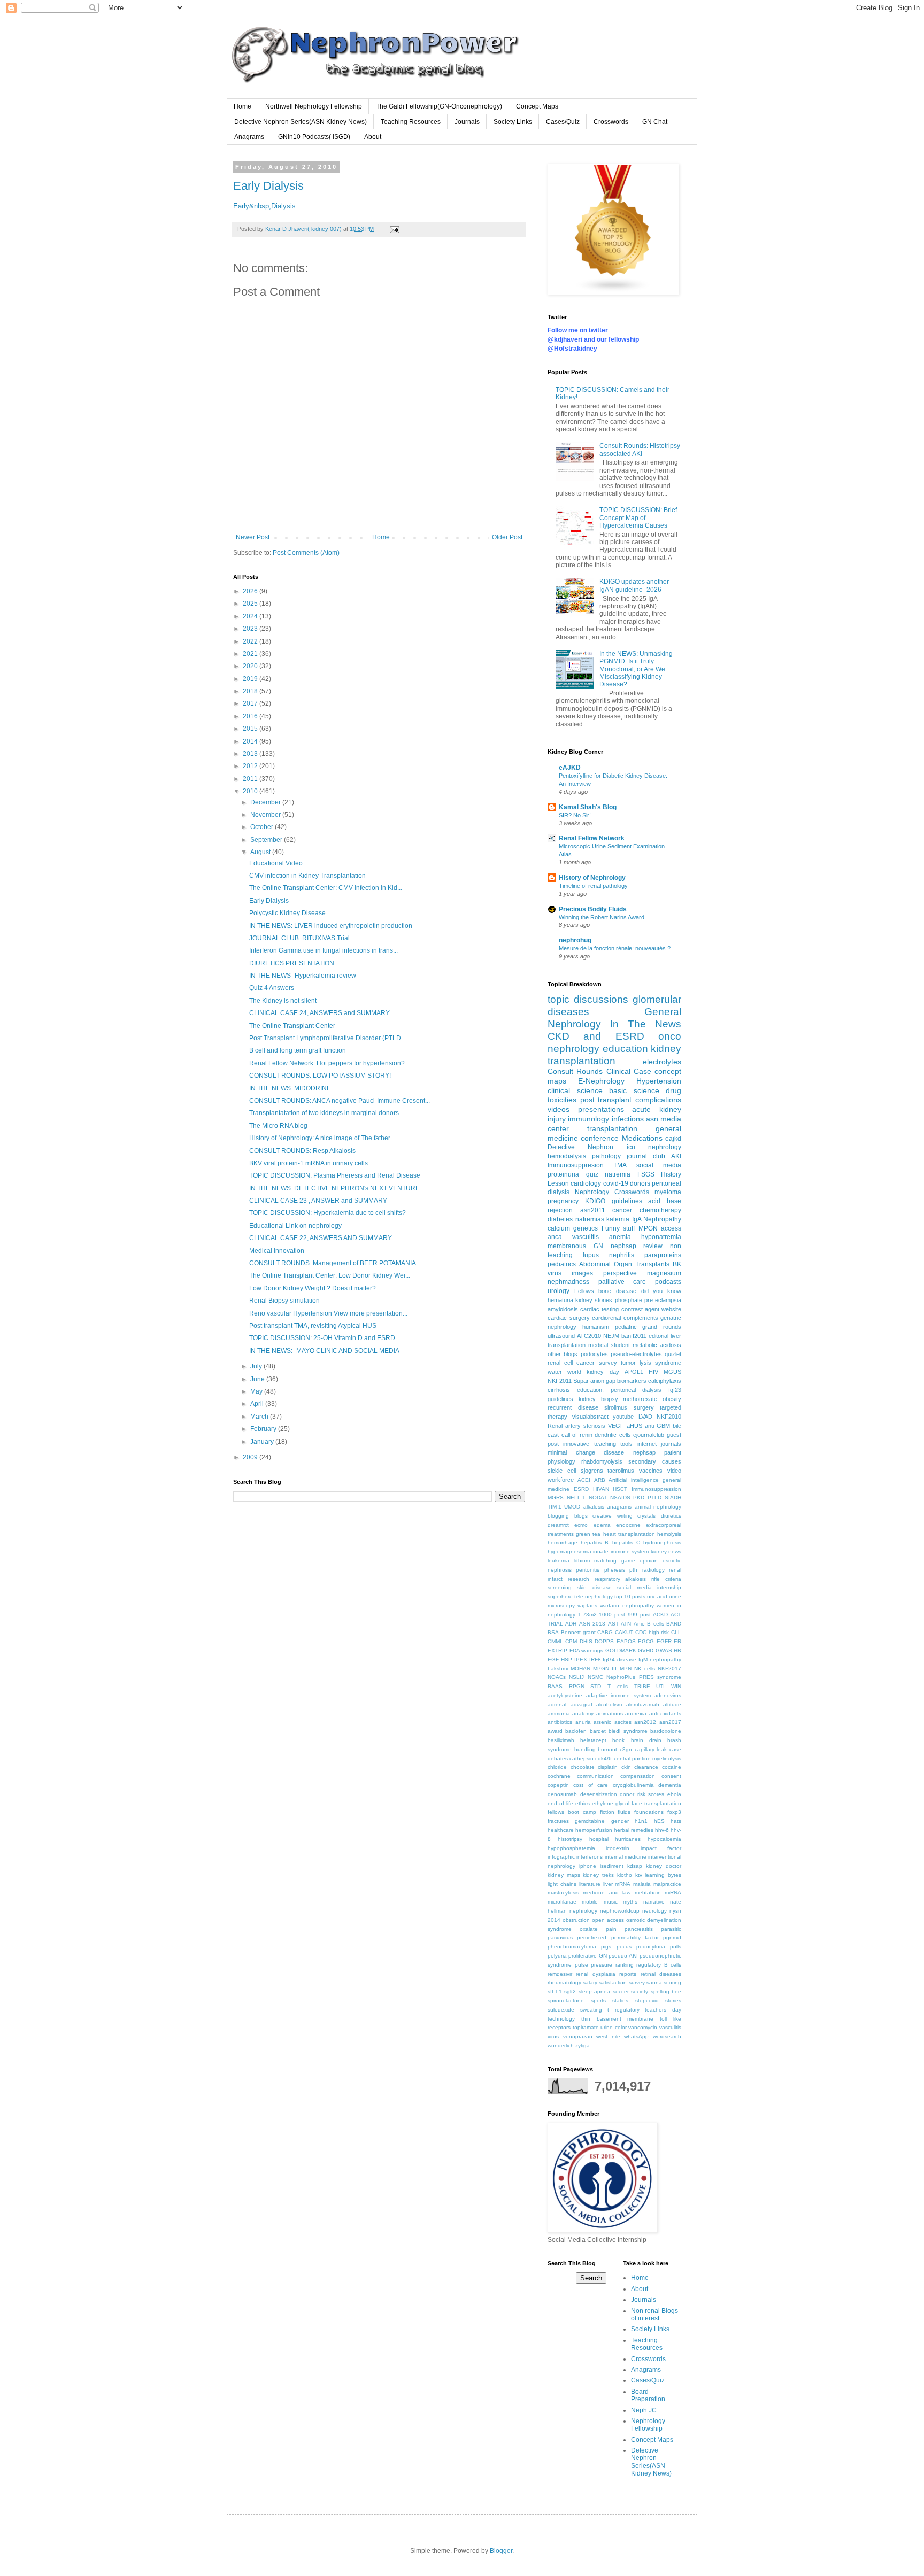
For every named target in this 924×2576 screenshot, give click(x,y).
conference (600, 1138)
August (261, 852)
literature (590, 1884)
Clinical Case (629, 1071)
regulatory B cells (659, 1965)
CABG (605, 1632)
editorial (659, 1336)
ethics (583, 1803)
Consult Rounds (575, 1071)
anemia (620, 1237)
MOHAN (580, 1669)
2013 (251, 754)
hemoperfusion (594, 1830)
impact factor (661, 1848)
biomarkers (632, 1381)
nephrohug (575, 940)
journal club (646, 1156)
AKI (676, 1156)
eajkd (673, 1139)
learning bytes (663, 1875)
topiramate (586, 2027)
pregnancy (563, 1201)
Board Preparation (648, 2395)
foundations (649, 1812)
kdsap (635, 1866)
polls (676, 1947)
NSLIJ (576, 1677)
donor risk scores (642, 1794)
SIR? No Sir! (575, 815)
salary (590, 1982)
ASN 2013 (592, 1624)
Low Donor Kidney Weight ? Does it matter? (313, 1288)
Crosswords (611, 122)
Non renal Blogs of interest (654, 2315)
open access (608, 1920)
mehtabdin (648, 1893)
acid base (665, 1201)
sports (598, 2001)
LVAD (645, 1417)
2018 (251, 691)
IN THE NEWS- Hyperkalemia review (303, 976)
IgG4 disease (619, 1660)
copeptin (558, 1785)
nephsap (644, 1452)
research (579, 1579)
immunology (588, 1119)
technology (561, 2019)
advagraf (582, 1704)
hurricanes (628, 1839)
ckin (626, 1767)
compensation (638, 1776)
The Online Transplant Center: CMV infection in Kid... (326, 888)
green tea (588, 1534)
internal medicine (626, 1857)
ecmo (581, 1525)
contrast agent (640, 1309)
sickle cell (562, 1471)
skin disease (594, 1587)
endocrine (628, 1525)
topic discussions (588, 999)
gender (620, 1821)
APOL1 (634, 1372)
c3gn (626, 1749)
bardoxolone (666, 1731)
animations (610, 1714)
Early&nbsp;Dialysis (264, 206)
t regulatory (623, 2010)
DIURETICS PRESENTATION (292, 963)
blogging (558, 1516)
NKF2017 (669, 1669)
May (257, 1391)
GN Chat (655, 122)
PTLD (654, 1498)
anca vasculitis (573, 1237)
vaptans (587, 1606)
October (263, 827)
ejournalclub (649, 1435)
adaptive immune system (618, 1695)
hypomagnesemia (569, 1552)
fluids (624, 1812)
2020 (251, 666)
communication (595, 1776)
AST (613, 1624)
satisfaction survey (622, 1982)
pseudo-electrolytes (636, 1354)
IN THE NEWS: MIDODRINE (290, 1088)
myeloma (668, 1192)
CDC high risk (652, 1632)
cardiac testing (599, 1309)
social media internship (649, 1587)
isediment (612, 1866)
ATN (626, 1624)
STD (596, 1686)
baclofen (576, 1731)
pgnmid (672, 1937)
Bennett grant (578, 1632)
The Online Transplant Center (292, 1026)
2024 (251, 616)
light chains (562, 1884)
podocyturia (651, 1947)
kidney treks (598, 1875)
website (671, 1309)
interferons (590, 1857)
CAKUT (624, 1632)
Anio (639, 1624)
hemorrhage (563, 1542)
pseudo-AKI (623, 1956)
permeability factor (635, 1937)
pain (611, 1929)
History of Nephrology (592, 878)
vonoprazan (578, 2036)
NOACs (557, 1677)
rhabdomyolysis (602, 1461)
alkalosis (594, 1507)
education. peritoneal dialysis (619, 1390)
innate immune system (621, 1552)
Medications (642, 1138)
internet (647, 1444)
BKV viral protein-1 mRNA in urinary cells (309, 1163)
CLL (676, 1632)
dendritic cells (613, 1435)
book (618, 1740)
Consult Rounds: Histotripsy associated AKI (640, 450)
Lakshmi (558, 1669)
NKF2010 (669, 1417)
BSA (553, 1632)
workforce (561, 1480)
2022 (251, 641)
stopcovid (647, 2001)
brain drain (646, 1740)
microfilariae (562, 1902)
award (555, 1731)
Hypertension (659, 1081)
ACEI (584, 1480)
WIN (676, 1686)
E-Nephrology (601, 1081)
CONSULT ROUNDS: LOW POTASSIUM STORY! (320, 1076)
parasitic (671, 1929)
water (555, 1372)
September (267, 840)
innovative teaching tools (598, 1444)
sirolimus (616, 1407)
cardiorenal (606, 1318)
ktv (639, 1875)
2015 (251, 729)
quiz (592, 1174)
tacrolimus (621, 1471)
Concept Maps (537, 106)
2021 (251, 654)
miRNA (673, 1893)
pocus (624, 1947)
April (258, 1404)
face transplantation (656, 1803)
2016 (251, 716)
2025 (251, 604)
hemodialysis (567, 1156)
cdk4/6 (603, 1758)
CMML (555, 1641)
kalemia (618, 1219)
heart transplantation (629, 1534)
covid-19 (616, 1183)
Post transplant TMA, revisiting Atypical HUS (313, 1326)
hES (659, 1821)
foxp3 (674, 1812)
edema (602, 1525)
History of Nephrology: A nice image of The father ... (323, 1138)
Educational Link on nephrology (295, 1226)
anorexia (636, 1714)
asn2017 (670, 1722)
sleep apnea (594, 1991)
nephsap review (637, 1246)
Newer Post (253, 537)
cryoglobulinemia (633, 1785)
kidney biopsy (598, 1399)
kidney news (666, 1552)
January (263, 1442)
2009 (251, 1457)
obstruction (576, 1920)
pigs (606, 1947)
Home (242, 106)
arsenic (602, 1722)
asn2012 (645, 1722)
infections (628, 1119)
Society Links (513, 122)
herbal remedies (634, 1830)
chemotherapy (660, 1210)
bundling (585, 1749)
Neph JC (644, 2410)
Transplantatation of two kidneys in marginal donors (324, 1113)
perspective (620, 1273)
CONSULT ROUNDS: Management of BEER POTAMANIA (333, 1263)
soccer (621, 1991)
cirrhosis (559, 1390)
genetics (586, 1228)
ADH (571, 1624)
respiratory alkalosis (621, 1579)
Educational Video (276, 863)
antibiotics (560, 1722)
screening (560, 1587)
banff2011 (634, 1336)
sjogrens (592, 1471)
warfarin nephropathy (627, 1606)
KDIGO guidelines (614, 1201)
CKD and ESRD (596, 1036)
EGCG (646, 1641)
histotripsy (570, 1839)
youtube (623, 1417)
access (671, 1228)
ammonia (559, 1714)
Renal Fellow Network (592, 838)
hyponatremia (661, 1237)
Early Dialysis (268, 186)
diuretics (671, 1516)
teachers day (663, 2010)
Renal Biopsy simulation (284, 1301)
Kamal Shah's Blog (588, 807)
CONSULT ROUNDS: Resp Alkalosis (302, 1151)
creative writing (613, 1516)
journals (671, 1444)
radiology (653, 1570)
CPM (571, 1641)
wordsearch (667, 2036)
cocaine (672, 1767)
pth (633, 1570)
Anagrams (249, 137)
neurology (654, 1911)
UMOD (572, 1507)
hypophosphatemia (571, 1848)
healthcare (561, 1830)
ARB (600, 1480)
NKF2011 (560, 1381)
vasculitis (670, 2027)
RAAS (555, 1686)
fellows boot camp (572, 1812)
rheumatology (564, 1982)
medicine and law (607, 1893)
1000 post (612, 1615)
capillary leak (651, 1749)
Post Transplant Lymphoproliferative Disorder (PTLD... (328, 1038)
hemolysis (669, 1534)
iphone (588, 1866)
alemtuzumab (643, 1704)
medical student (609, 1345)
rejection (560, 1210)
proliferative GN (587, 1956)
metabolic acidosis (657, 1345)
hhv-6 (662, 1830)
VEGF (616, 1426)
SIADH (673, 1498)
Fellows (584, 1291)
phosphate (629, 1300)
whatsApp (636, 2036)
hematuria (560, 1300)
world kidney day (593, 1372)
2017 (251, 703)
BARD (674, 1624)
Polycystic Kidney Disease (287, 913)
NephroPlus (621, 1677)
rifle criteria (666, 1579)
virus (553, 2036)
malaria (642, 1884)
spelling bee (666, 1991)
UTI (660, 1686)
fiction (607, 1812)
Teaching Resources (411, 122)
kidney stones (594, 1300)
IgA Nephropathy (657, 1219)
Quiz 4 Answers (272, 988)
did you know (661, 1291)
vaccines (651, 1471)
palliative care (622, 1282)
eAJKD (570, 768)
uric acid (657, 1596)
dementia (670, 1785)
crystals (646, 1516)
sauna (654, 1982)
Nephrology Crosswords (612, 1192)
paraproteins (663, 1255)
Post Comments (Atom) (306, 553)
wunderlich (561, 2045)
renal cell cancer (571, 1363)
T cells (618, 1686)
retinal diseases (661, 1974)
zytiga (583, 2045)
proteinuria (563, 1174)
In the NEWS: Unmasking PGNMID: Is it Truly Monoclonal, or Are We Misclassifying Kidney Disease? (636, 669)
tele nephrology (594, 1596)
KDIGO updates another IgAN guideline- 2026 (634, 585)
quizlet (673, 1354)
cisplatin (608, 1767)
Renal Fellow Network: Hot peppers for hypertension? (327, 1063)
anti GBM (657, 1426)
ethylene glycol (611, 1803)
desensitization (599, 1794)
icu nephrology (654, 1147)
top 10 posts (630, 1596)
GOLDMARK (621, 1650)
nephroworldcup (620, 1911)
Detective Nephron (580, 1147)
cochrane (559, 1776)
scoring (672, 1982)
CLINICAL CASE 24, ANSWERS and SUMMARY (319, 1013)
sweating (591, 2010)
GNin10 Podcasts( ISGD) (314, 137)
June (258, 1379)
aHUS (634, 1426)
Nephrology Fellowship (648, 2425)
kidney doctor (664, 1866)
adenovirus (668, 1695)
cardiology (586, 1183)
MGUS (672, 1372)
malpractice (667, 1884)
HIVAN (601, 1489)
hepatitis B (595, 1542)
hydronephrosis (662, 1542)
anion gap (603, 1381)
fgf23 (675, 1390)
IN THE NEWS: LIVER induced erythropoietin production (331, 926)
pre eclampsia (663, 1300)
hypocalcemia (664, 1839)
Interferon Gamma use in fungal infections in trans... (324, 950)
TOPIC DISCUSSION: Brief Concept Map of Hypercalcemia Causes (638, 518)
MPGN (648, 1228)
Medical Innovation (277, 1251)
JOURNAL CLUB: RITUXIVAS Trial (299, 938)
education (625, 1049)
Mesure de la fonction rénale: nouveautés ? (615, 948)
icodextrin (618, 1848)
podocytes (594, 1354)
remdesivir (560, 1974)
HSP (567, 1660)
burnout (607, 1749)
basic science (634, 1090)
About (373, 137)
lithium (582, 1561)
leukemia (559, 1561)
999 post (639, 1615)
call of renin (577, 1435)
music (611, 1902)
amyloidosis (563, 1309)
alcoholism (609, 1704)
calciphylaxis (665, 1381)
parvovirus (560, 1937)
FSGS (646, 1174)
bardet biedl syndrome (619, 1731)
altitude (672, 1704)
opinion (649, 1561)
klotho (625, 1875)
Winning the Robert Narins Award (602, 917)
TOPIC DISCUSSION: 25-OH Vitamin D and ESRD (322, 1338)
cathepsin (582, 1758)
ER (677, 1641)
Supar (581, 1381)
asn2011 (593, 1210)
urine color (614, 2027)
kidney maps (564, 1875)
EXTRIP (557, 1650)
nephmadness (568, 1282)
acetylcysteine (565, 1695)
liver (608, 1884)
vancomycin (643, 2027)
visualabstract (590, 1417)
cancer (622, 1210)
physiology (561, 1461)
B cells (655, 1624)
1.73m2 (587, 1615)
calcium (559, 1228)
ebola (674, 1794)
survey (608, 1363)
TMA (620, 1165)
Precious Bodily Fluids (593, 909)
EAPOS (626, 1641)
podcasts (668, 1282)
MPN (626, 1669)
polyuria (557, 1956)
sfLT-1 (555, 1991)
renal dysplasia (595, 1974)
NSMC (595, 1677)
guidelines (560, 1399)
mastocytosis (563, 1893)
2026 (251, 591)
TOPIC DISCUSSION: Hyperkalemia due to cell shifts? (328, 1213)
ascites (623, 1722)
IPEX (581, 1660)
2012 (251, 766)
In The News (646, 1024)
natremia (618, 1174)
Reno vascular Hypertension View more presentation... (328, 1313)
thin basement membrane (618, 2019)
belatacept (593, 1740)
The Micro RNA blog (278, 1126)
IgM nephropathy (660, 1660)
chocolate (583, 1767)
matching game (615, 1561)
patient (673, 1452)
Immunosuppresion (576, 1165)
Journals (467, 122)
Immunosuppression (656, 1489)
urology (559, 1291)
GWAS (664, 1650)
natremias (590, 1219)
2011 (251, 779)
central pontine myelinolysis (648, 1758)
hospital (599, 1839)
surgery (644, 1407)
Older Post (507, 537)
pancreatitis (639, 1929)
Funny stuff (618, 1228)
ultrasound (561, 1336)
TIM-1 (555, 1507)
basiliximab (561, 1740)
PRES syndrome (660, 1677)
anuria (583, 1722)
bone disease (617, 1291)
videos (559, 1109)
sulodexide (561, 2010)
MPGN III (605, 1669)
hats (676, 1821)
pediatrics (562, 1264)
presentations (601, 1109)
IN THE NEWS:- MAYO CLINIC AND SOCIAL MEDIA (324, 1351)
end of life (560, 1803)
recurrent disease (573, 1407)
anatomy (583, 1714)
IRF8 (595, 1660)
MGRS (556, 1498)
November (266, 815)
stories (673, 2001)
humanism (596, 1327)
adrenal (557, 1704)
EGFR (664, 1641)
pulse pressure (594, 1965)
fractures (558, 1821)
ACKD (660, 1615)
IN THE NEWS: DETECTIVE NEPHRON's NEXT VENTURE (334, 1188)
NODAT (598, 1498)
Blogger (501, 2551)
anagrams (619, 1507)
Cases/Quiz (563, 122)
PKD (639, 1498)
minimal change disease (586, 1452)
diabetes (560, 1219)
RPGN (577, 1686)
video (674, 1471)
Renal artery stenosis (576, 1426)
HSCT (620, 1489)
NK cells (645, 1669)
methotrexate (640, 1399)
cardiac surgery (569, 1318)
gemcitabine (590, 1821)
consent (671, 1776)
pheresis (615, 1570)
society (640, 1991)
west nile (608, 2036)
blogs (581, 1516)
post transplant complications (631, 1100)
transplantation (612, 1128)
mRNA (623, 1884)
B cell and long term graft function (298, 1050)
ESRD (581, 1489)
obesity (672, 1399)
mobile (590, 1902)
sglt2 (570, 1991)
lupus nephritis (609, 1255)
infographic (561, 1857)
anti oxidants (665, 1714)
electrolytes (662, 1062)
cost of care (591, 1785)
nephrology (583, 1911)
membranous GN (575, 1246)
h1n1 (641, 1821)
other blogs (563, 1354)
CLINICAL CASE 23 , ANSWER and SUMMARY (318, 1201)
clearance (646, 1767)
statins (620, 2001)
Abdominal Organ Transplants (624, 1264)
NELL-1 (576, 1498)
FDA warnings (587, 1650)
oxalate (589, 1929)
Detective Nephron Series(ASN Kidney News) (301, 122)
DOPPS (604, 1641)
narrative (654, 1902)
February (264, 1429)
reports (628, 1974)
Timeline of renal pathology (593, 886)
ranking (625, 1965)
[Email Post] (394, 229)
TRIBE (642, 1686)
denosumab (562, 1794)
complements (641, 1318)
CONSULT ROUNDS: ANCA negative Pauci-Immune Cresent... (340, 1101)
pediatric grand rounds (648, 1327)
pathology (606, 1156)
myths (630, 1902)
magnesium (664, 1273)
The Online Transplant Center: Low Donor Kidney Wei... (330, 1275)
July (257, 1366)
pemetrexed (592, 1937)
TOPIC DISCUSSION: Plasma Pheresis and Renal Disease (335, 1175)
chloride (557, 1767)
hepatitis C (626, 1542)
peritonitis (588, 1570)
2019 (251, 679)
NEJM (611, 1336)
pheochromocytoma (572, 1947)
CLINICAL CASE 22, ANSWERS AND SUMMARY (321, 1238)
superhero (560, 1596)
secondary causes (655, 1461)
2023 (251, 629)
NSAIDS (620, 1498)
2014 (251, 741)
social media (659, 1165)
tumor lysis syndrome (651, 1363)
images (582, 1273)
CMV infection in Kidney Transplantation (307, 876)
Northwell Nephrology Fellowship (314, 106)
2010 (251, 791)
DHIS (586, 1641)
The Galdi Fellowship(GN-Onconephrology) (439, 106)
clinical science (575, 1090)
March (260, 1417)
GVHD (646, 1650)
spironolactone (566, 2001)
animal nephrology (658, 1507)
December (266, 802)
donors (640, 1183)
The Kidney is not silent (283, 1001)
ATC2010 (589, 1336)
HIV (653, 1372)
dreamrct (558, 1525)
